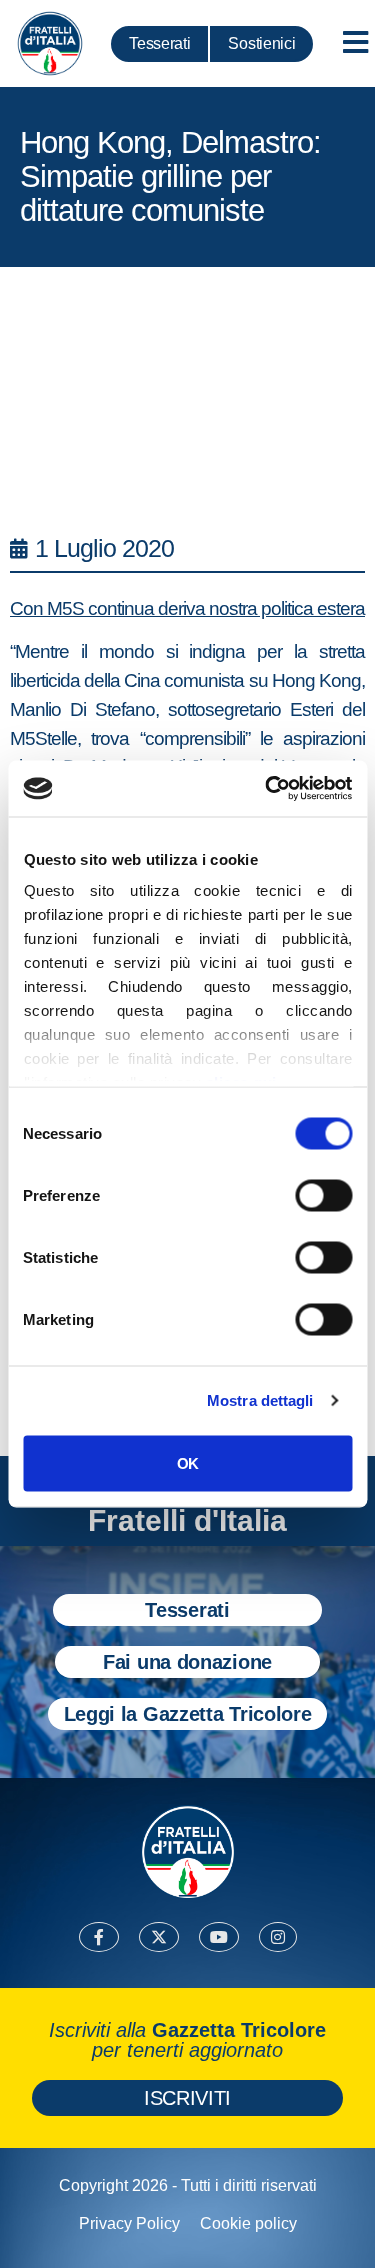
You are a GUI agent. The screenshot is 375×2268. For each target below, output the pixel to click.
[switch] (323, 1195)
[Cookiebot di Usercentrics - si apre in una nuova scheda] (267, 789)
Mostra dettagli (260, 1400)
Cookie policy (248, 2223)
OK (187, 1462)
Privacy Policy (129, 2223)
